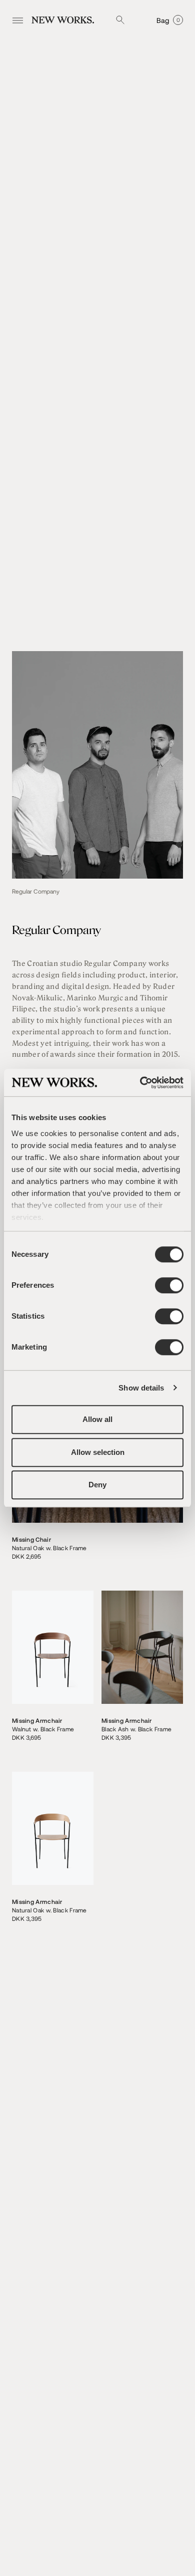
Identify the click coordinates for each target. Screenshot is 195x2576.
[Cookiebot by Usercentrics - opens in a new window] (140, 1083)
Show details (141, 1388)
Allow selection (98, 1452)
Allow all (97, 1419)
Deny (97, 1485)
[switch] (169, 1285)
